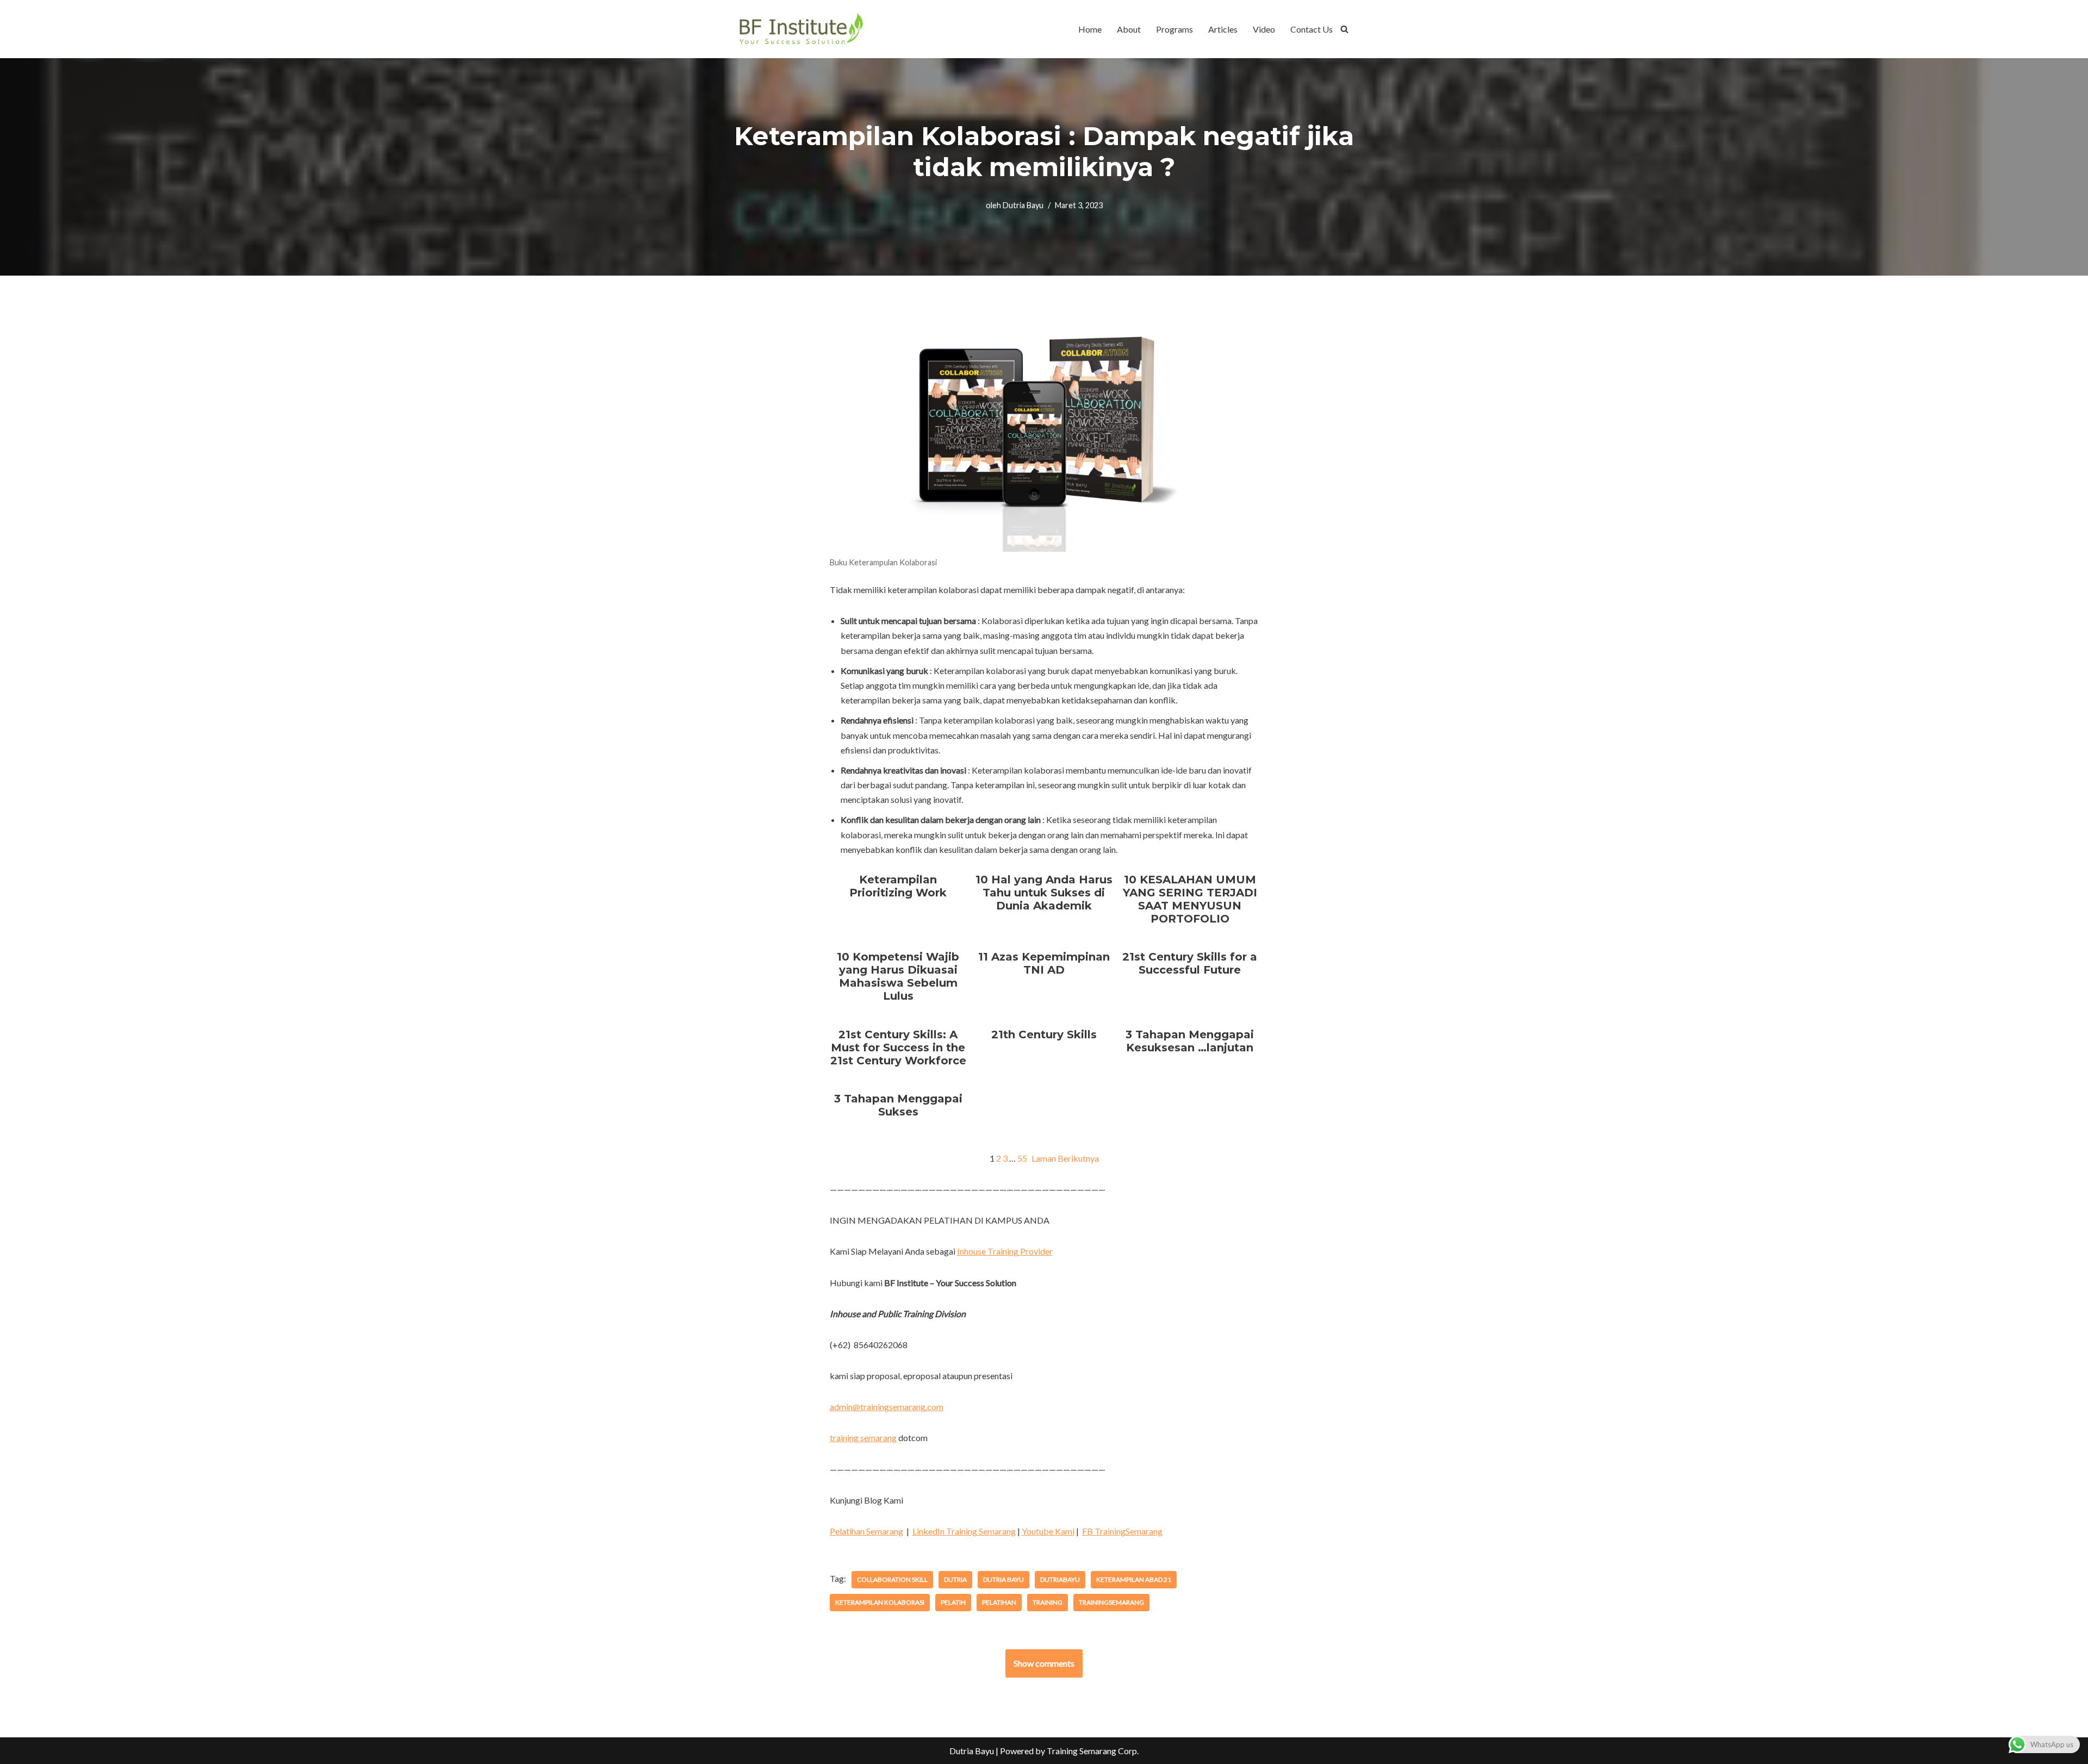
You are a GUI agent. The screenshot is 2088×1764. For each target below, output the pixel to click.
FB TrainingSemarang (1122, 1531)
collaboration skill (892, 1579)
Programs (1174, 29)
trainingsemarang (1111, 1602)
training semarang (863, 1438)
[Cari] (1344, 29)
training (1048, 1602)
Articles (1223, 29)
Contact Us (1312, 29)
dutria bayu (1003, 1579)
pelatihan (999, 1602)
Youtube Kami (1048, 1531)
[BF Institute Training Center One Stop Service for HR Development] (801, 29)
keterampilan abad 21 (1134, 1579)
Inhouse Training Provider (1005, 1251)
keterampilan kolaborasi (880, 1602)
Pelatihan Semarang (866, 1531)
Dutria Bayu (1023, 205)
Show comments (1044, 1663)
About (1129, 29)
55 (1022, 1158)
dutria (955, 1579)
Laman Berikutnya (1065, 1158)
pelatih (953, 1602)
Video (1264, 29)
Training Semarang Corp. (1093, 1751)
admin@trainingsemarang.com (887, 1407)
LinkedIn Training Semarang (964, 1531)
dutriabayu (1060, 1579)
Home (1090, 29)
